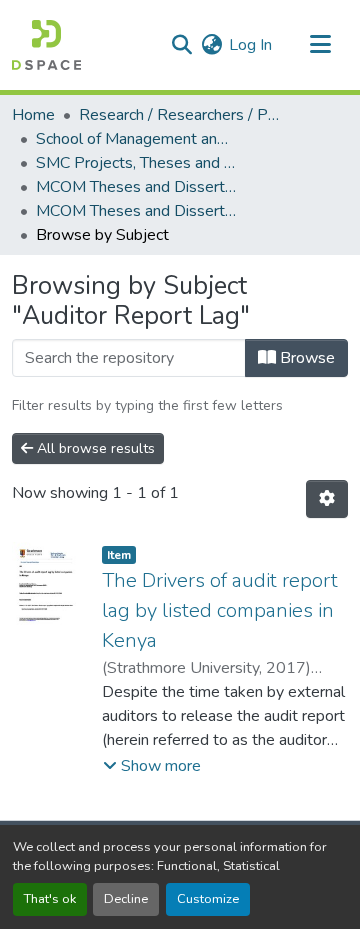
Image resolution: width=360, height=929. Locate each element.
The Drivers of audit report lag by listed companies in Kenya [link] (220, 610)
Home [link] (33, 115)
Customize (208, 899)
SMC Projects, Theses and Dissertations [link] (136, 163)
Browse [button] (305, 358)
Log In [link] (250, 45)
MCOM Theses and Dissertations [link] (136, 187)
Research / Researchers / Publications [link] (179, 115)
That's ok (50, 899)
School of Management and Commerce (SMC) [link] (136, 139)
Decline (126, 899)
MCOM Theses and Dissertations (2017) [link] (136, 211)
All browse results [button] (94, 448)
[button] (46, 45)
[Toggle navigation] (320, 45)
